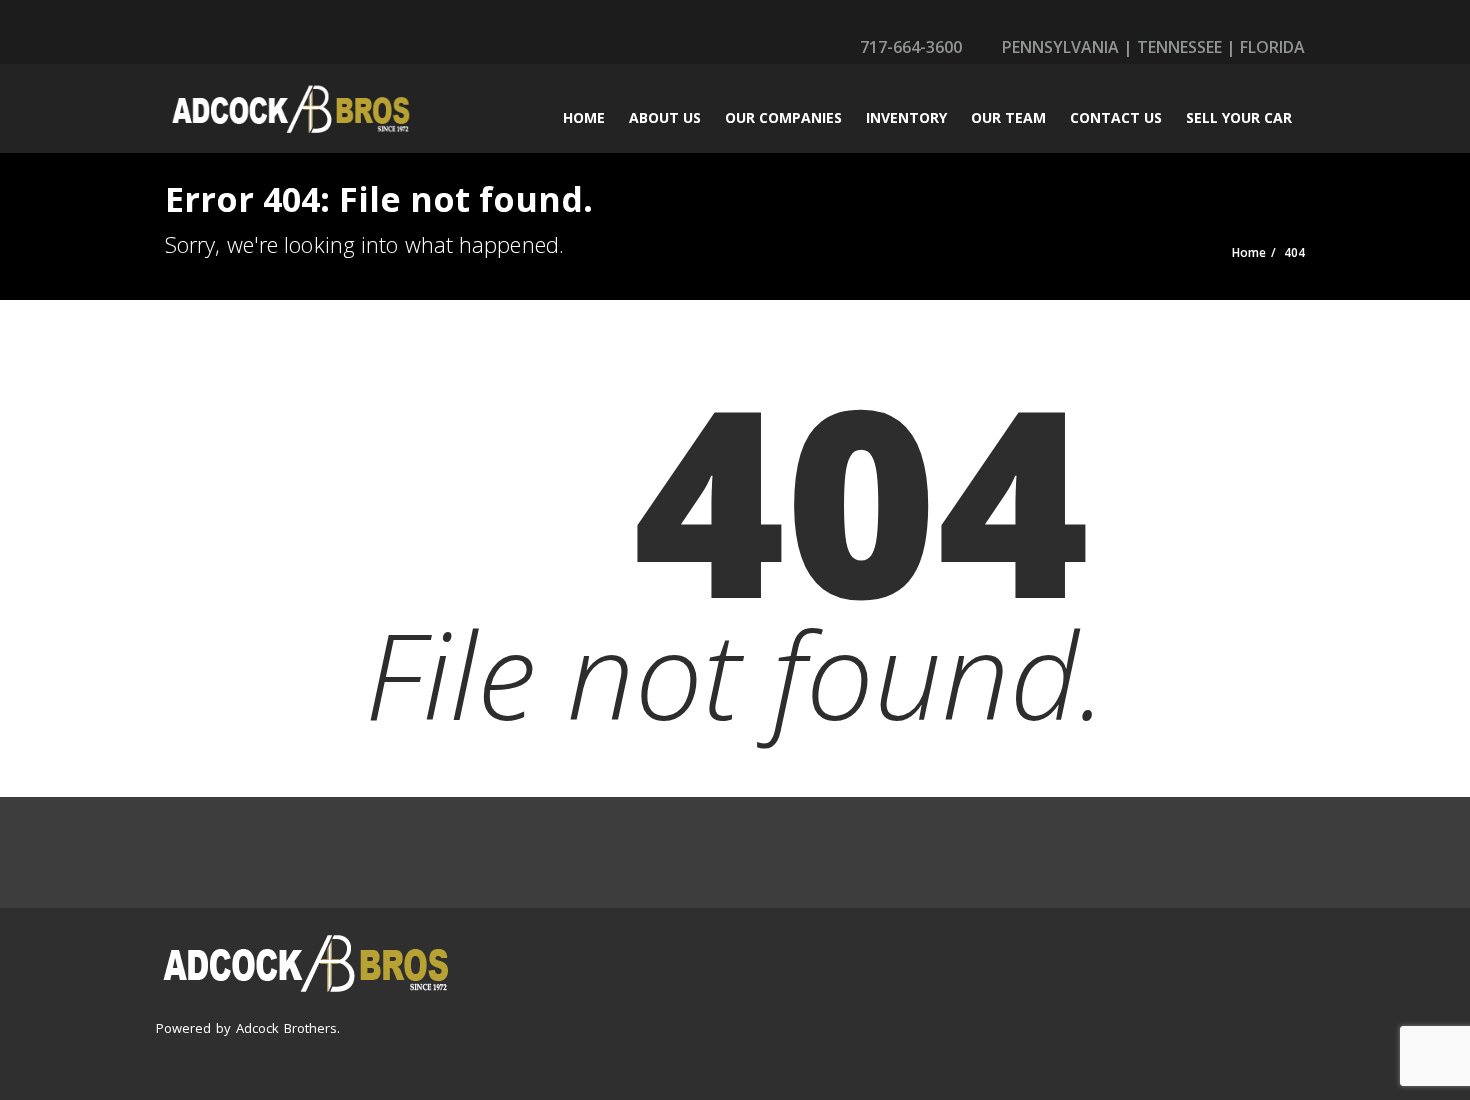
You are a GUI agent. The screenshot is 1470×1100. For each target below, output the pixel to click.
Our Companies (783, 117)
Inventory (906, 117)
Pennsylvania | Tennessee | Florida (1151, 47)
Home (584, 117)
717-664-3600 (909, 47)
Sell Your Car (1239, 117)
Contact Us (1116, 117)
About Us (665, 117)
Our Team (1008, 117)
